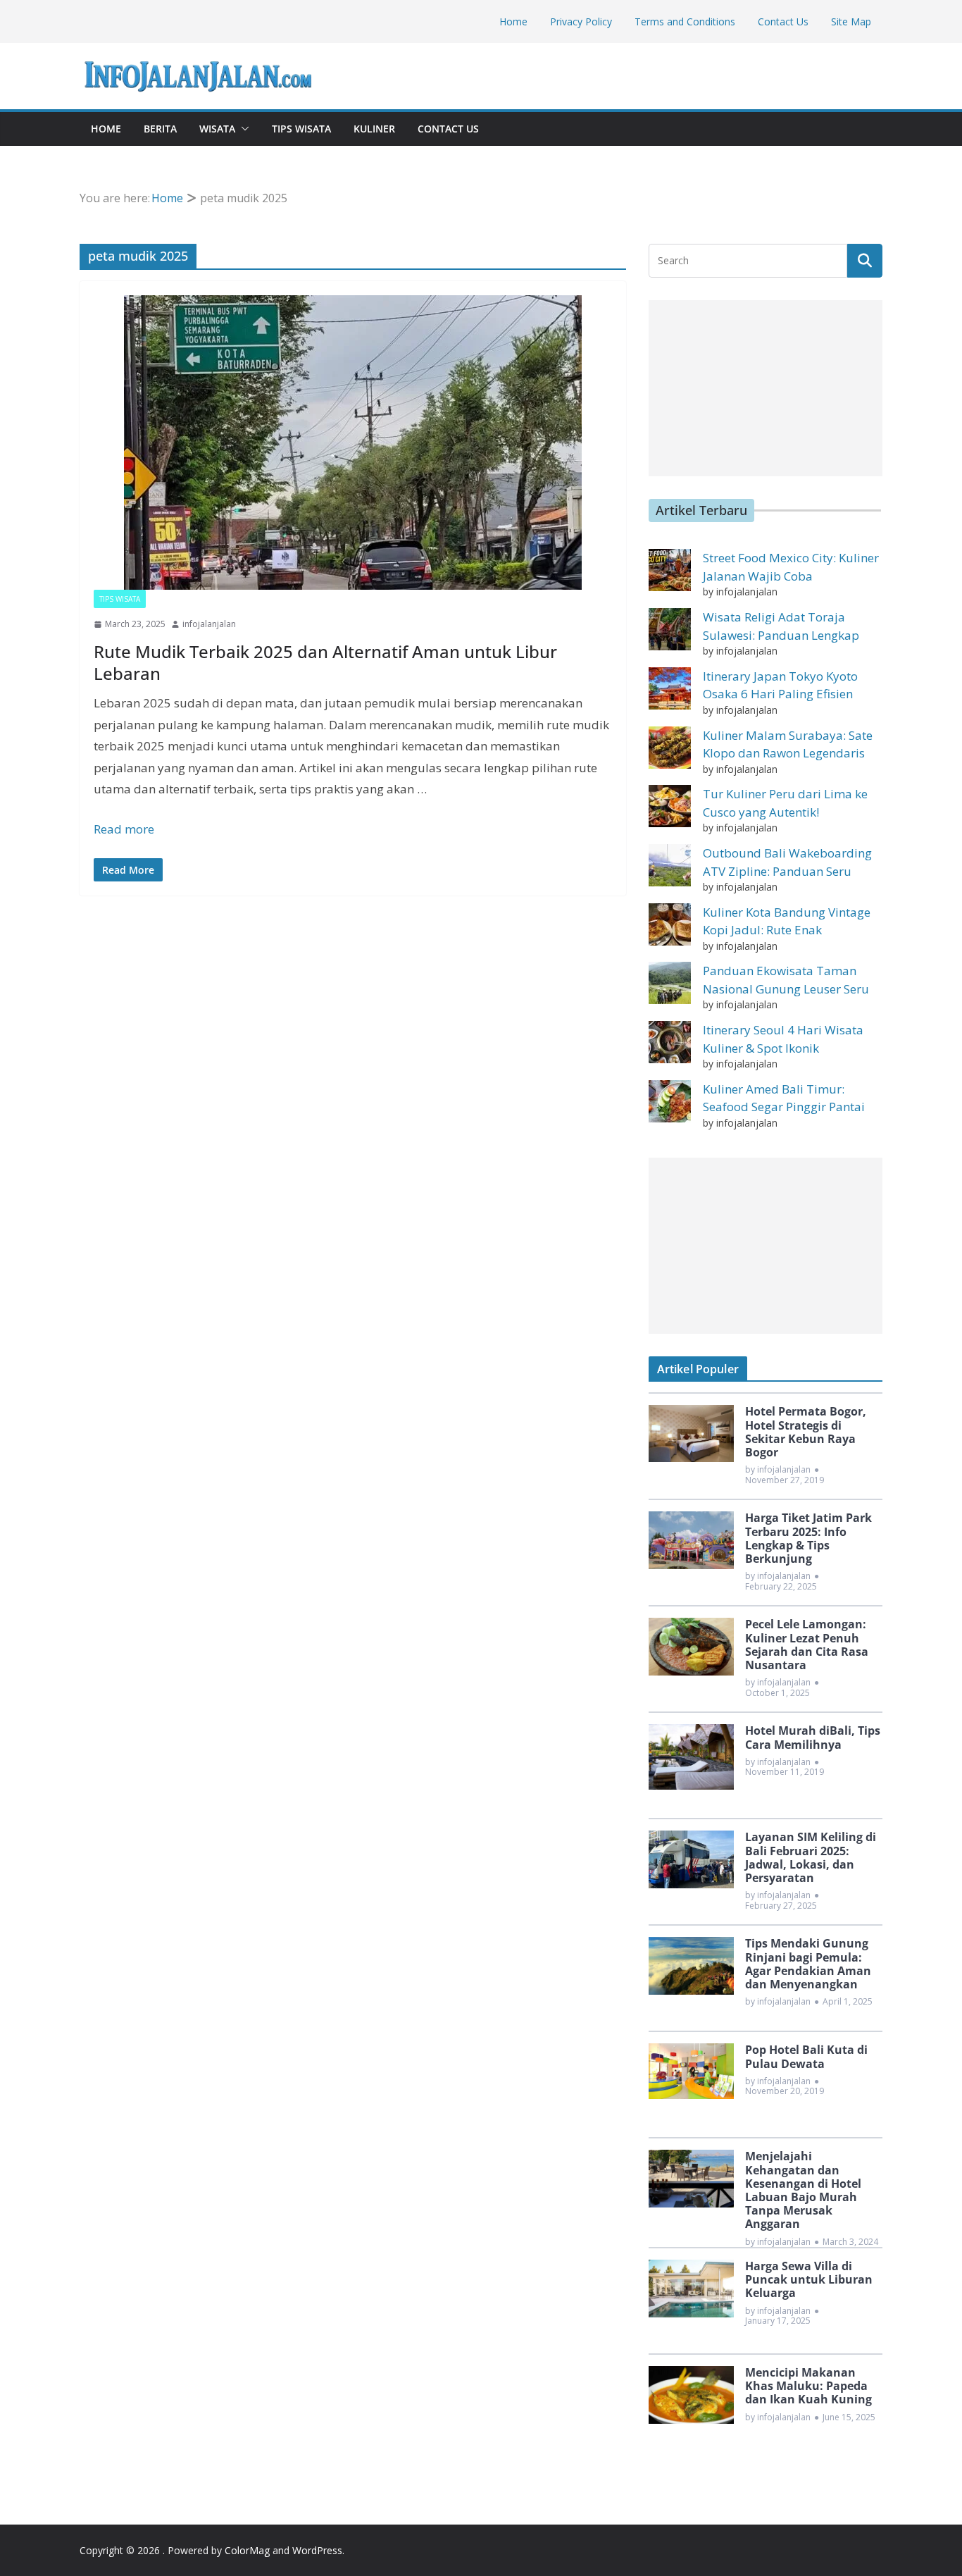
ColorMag (247, 2550)
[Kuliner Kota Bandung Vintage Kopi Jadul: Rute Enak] (670, 924)
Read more (124, 829)
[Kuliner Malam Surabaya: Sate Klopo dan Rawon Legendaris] (670, 748)
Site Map (851, 21)
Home (513, 21)
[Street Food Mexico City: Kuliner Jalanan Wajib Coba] (670, 570)
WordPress (317, 2550)
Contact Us (783, 21)
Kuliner (374, 129)
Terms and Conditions (685, 21)
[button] (242, 129)
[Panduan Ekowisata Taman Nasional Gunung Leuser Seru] (670, 983)
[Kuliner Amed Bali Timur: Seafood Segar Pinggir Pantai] (670, 1101)
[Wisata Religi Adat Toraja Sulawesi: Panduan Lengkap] (670, 629)
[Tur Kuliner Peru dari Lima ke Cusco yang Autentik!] (670, 806)
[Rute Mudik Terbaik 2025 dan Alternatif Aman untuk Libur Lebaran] (353, 442)
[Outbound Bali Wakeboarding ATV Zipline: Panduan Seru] (670, 865)
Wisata (217, 129)
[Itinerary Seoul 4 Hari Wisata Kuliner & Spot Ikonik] (670, 1042)
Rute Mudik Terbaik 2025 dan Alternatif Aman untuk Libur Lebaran (325, 662)
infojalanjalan (209, 624)
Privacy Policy (581, 21)
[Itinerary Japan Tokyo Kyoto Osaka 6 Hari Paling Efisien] (670, 688)
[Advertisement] (766, 388)
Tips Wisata (301, 129)
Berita (160, 129)
